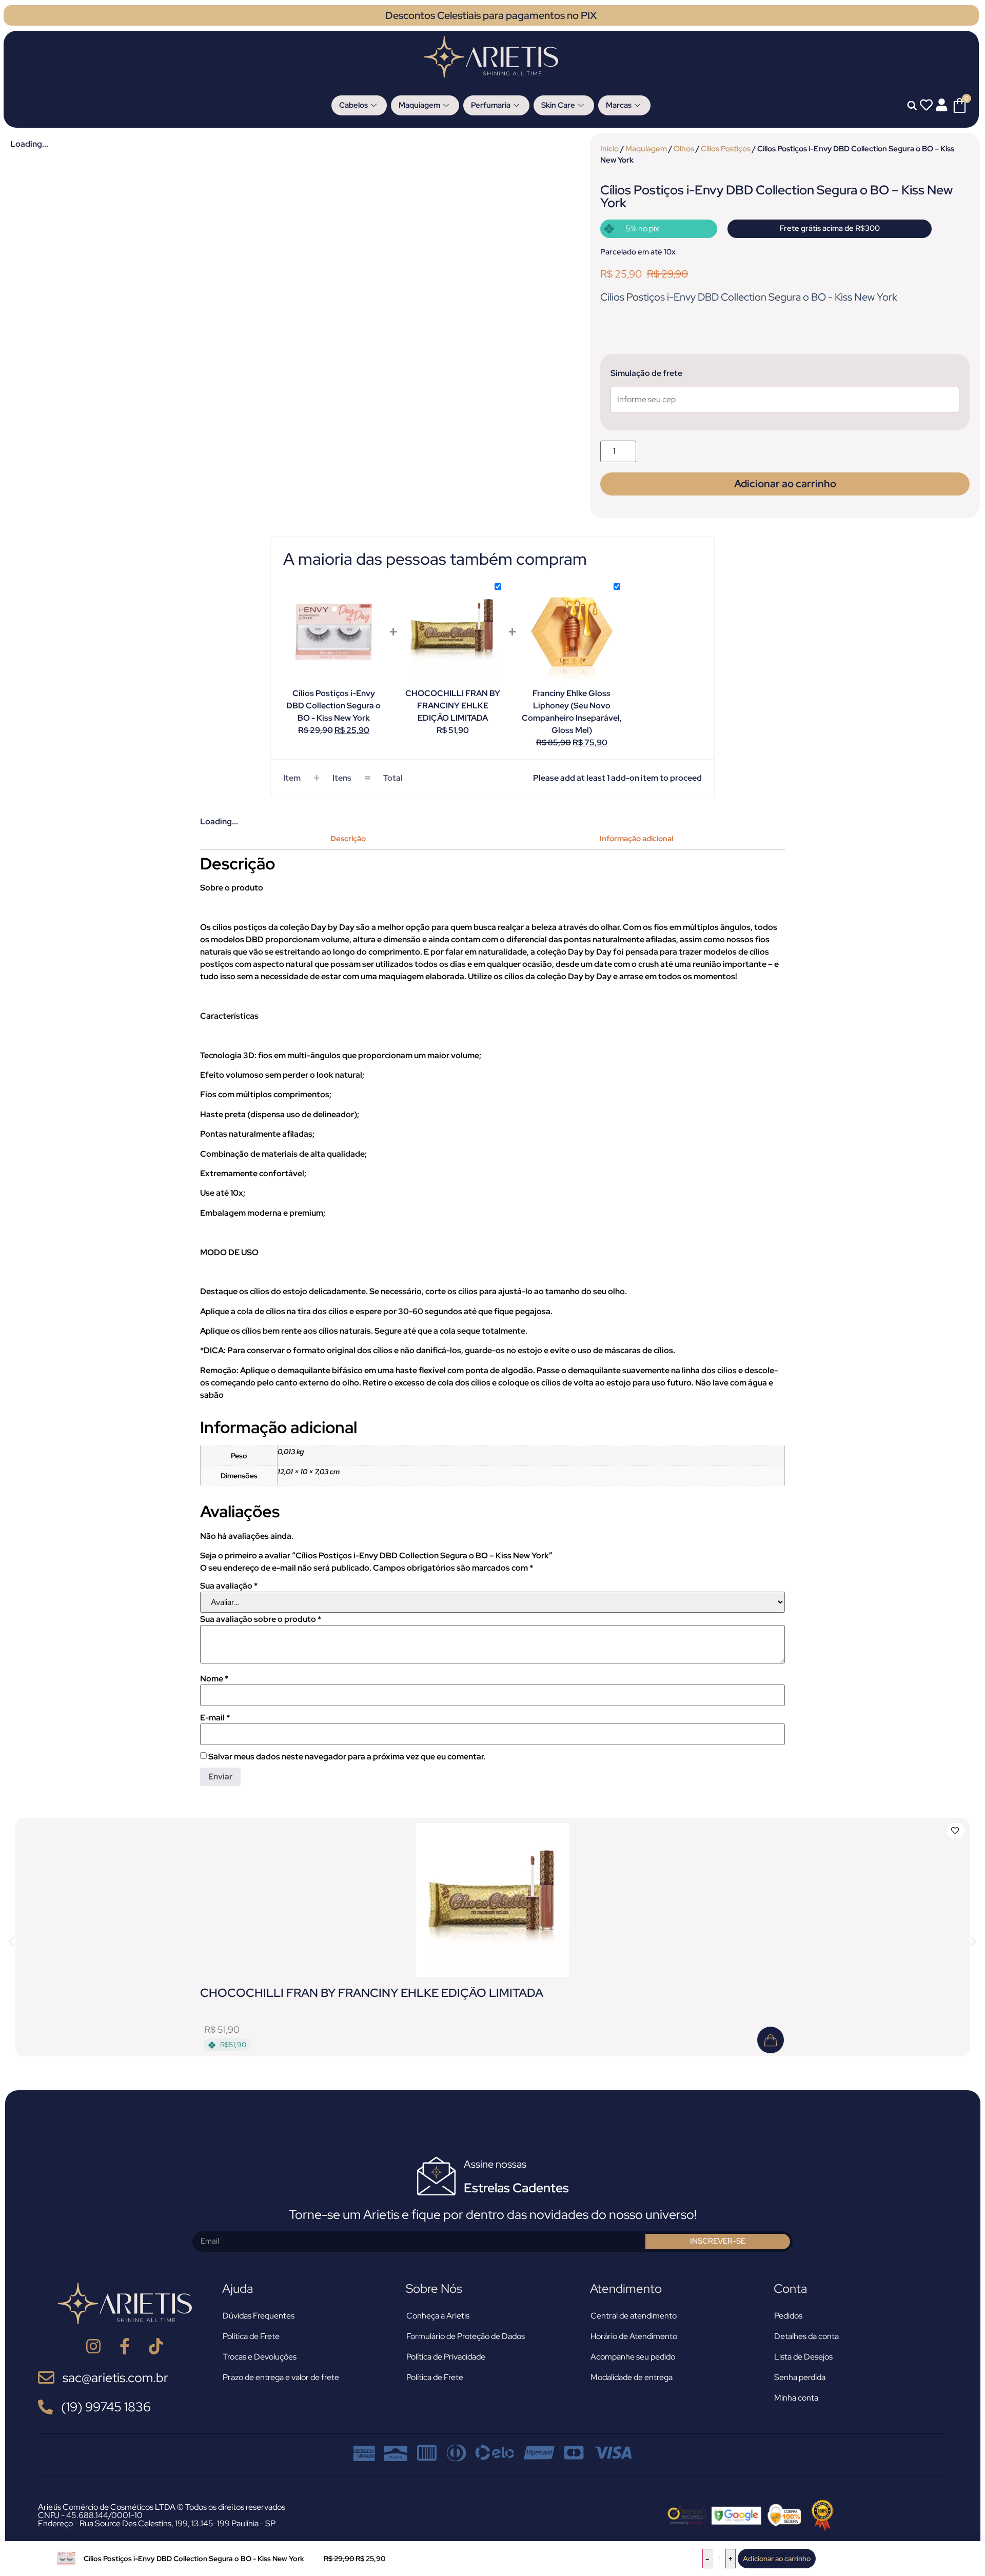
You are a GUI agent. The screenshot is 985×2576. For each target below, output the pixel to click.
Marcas (619, 105)
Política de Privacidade (446, 2357)
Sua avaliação (229, 1586)
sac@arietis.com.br (115, 2378)
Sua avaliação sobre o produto (261, 1619)
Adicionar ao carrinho (777, 2559)
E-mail (215, 1718)
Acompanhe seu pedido (633, 2357)
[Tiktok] (156, 2346)
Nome (214, 1679)
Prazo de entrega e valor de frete (281, 2377)
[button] (12, 1941)
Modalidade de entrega (632, 2377)
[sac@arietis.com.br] (46, 2377)
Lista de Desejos (803, 2357)
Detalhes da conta (806, 2336)
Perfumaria (491, 105)
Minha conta (796, 2398)
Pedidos (788, 2316)
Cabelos (353, 105)
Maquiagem (419, 105)
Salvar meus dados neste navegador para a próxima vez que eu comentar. (347, 1757)
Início (609, 148)
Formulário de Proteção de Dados (466, 2336)
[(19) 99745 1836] (45, 2407)
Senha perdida (800, 2377)
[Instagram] (94, 2346)
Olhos (684, 148)
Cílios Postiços (726, 148)
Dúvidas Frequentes (259, 2316)
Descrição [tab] (348, 839)
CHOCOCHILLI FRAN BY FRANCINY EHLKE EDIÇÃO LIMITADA (372, 1993)
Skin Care (558, 105)
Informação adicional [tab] (636, 839)
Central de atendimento (634, 2316)
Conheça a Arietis (438, 2316)
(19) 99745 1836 (106, 2407)
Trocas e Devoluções (260, 2357)
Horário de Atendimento (634, 2336)
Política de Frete (251, 2336)
